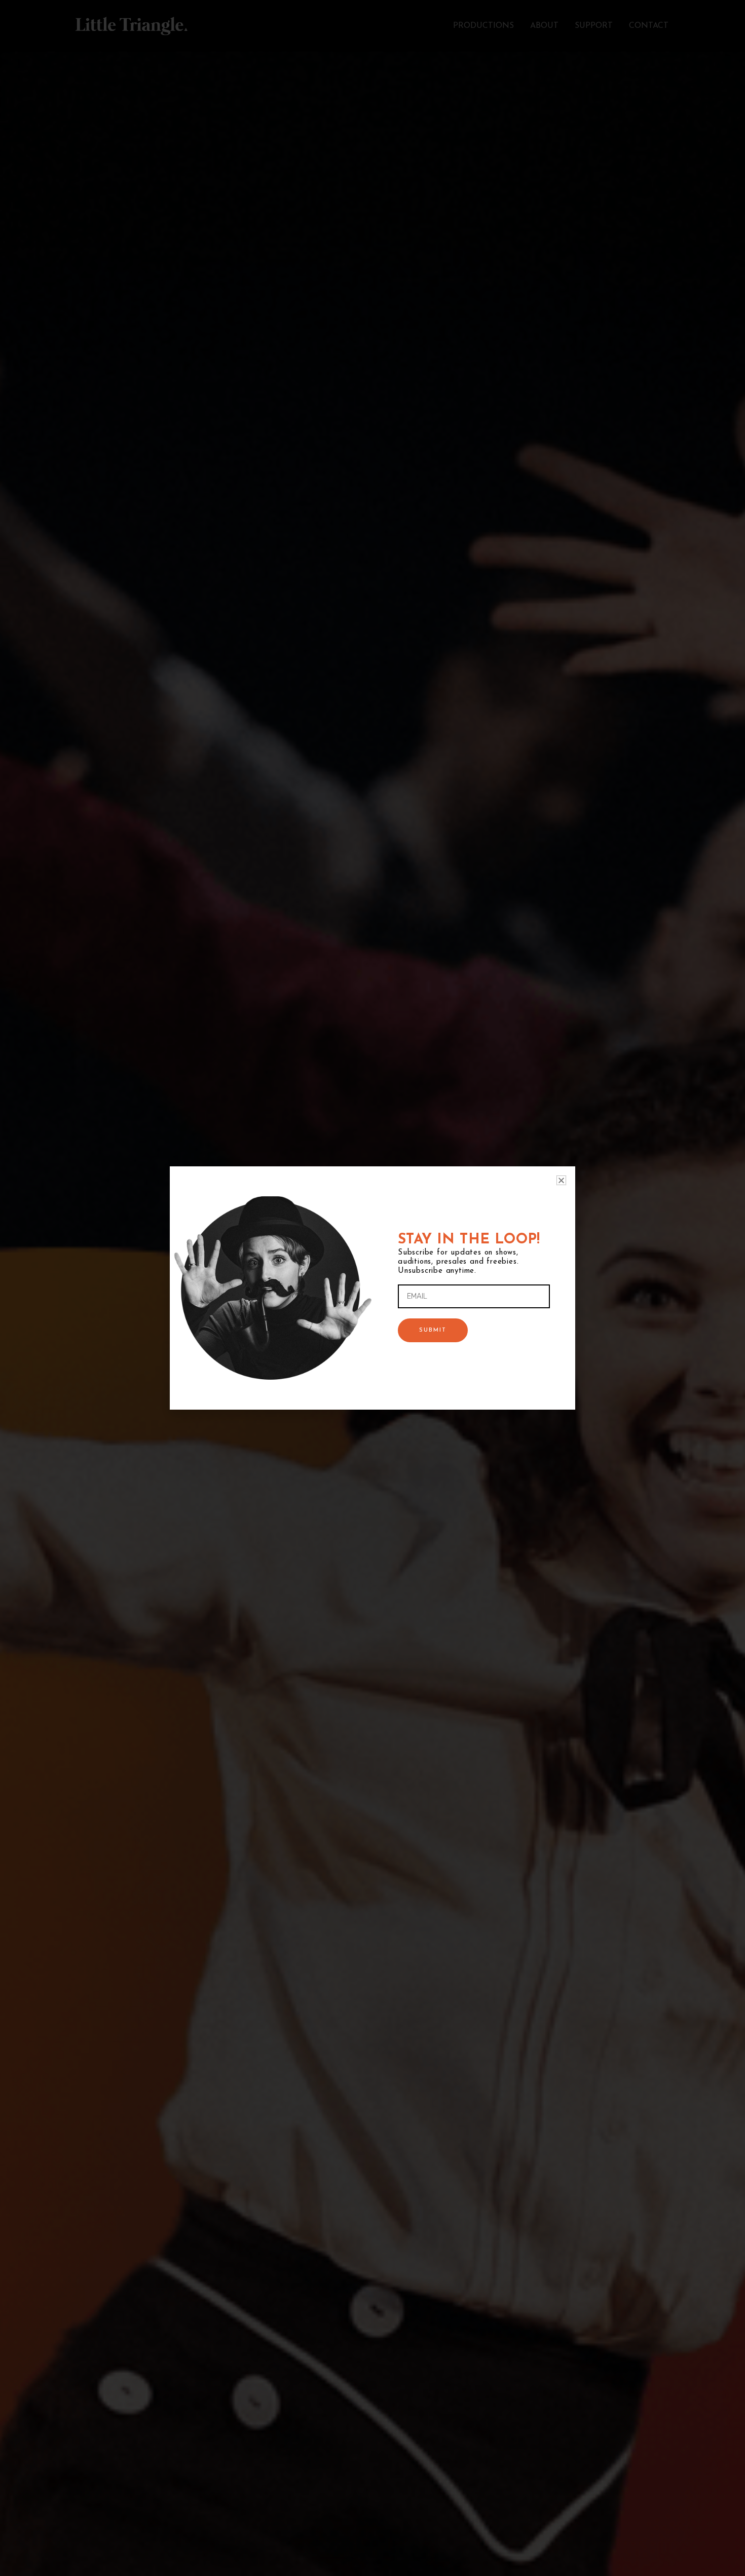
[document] (372, 1288)
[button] (561, 1180)
